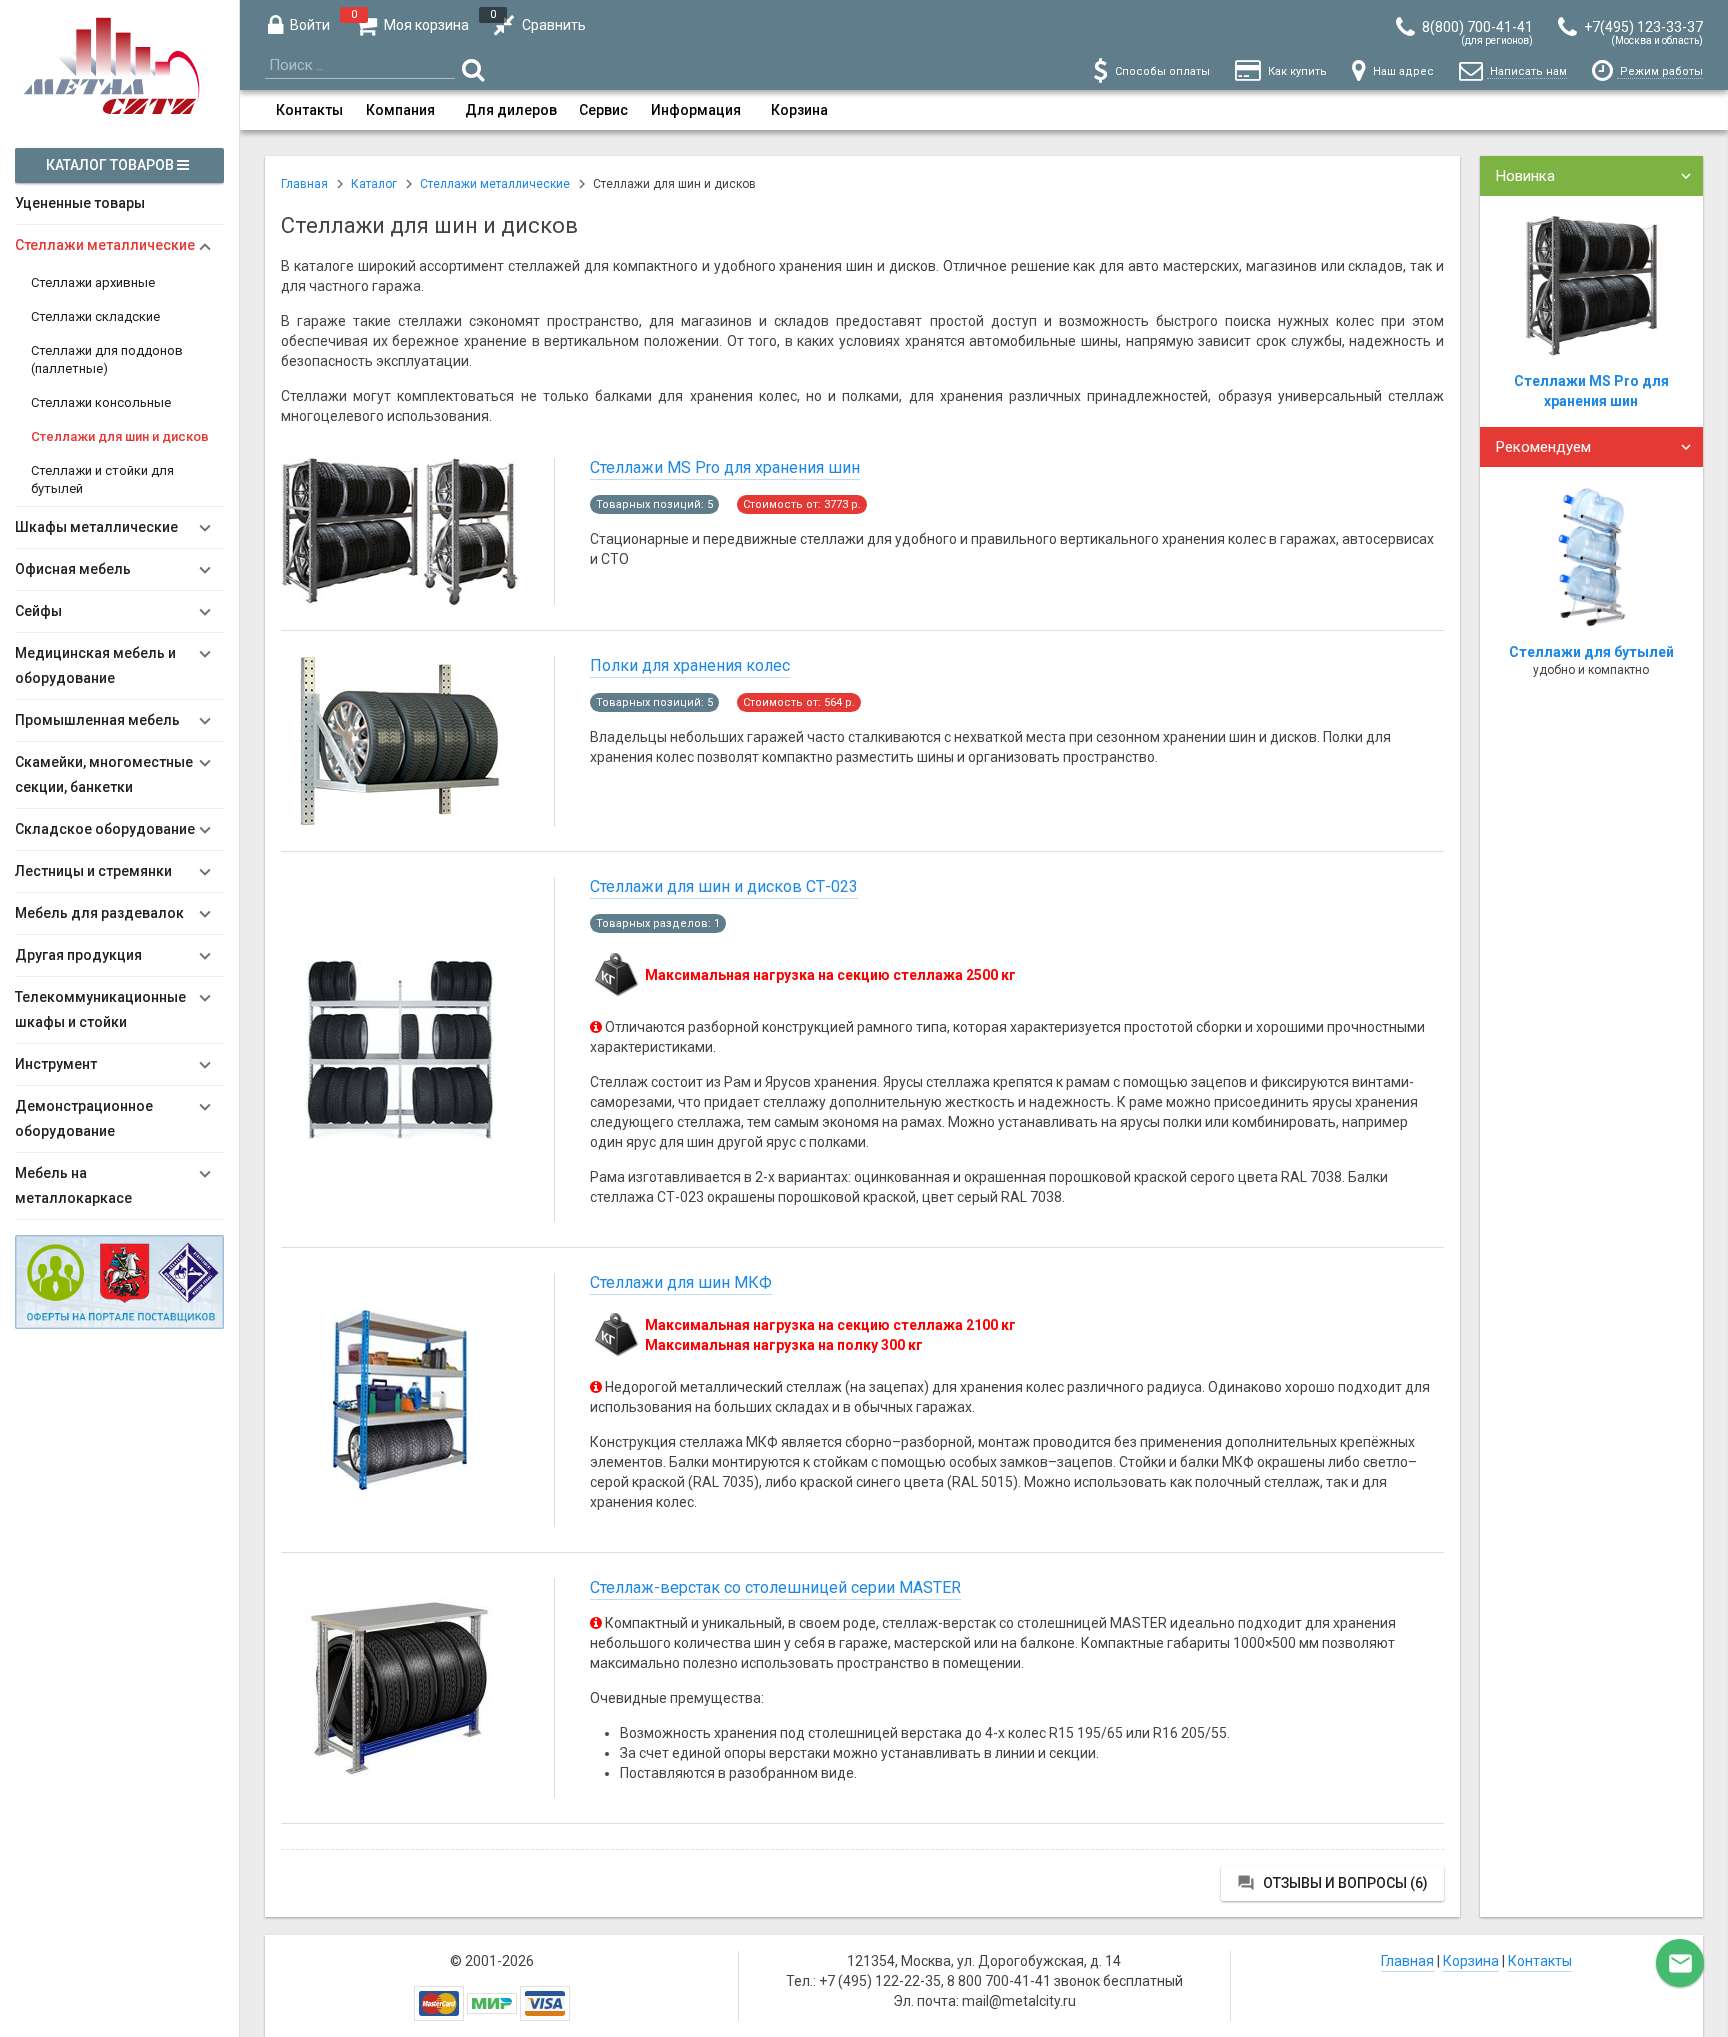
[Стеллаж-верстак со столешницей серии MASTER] (400, 1777)
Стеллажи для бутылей (1591, 652)
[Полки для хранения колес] (400, 825)
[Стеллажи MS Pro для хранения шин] (400, 604)
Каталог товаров (111, 165)
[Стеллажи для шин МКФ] (400, 1489)
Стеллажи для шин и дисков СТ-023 (724, 886)
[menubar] (984, 110)
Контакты (309, 110)
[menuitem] (309, 110)
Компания (400, 110)
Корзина (799, 110)
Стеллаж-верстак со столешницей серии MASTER (775, 1587)
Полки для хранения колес (690, 665)
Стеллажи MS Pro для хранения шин (725, 467)
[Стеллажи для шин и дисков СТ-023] (400, 1138)
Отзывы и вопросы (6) (1332, 1883)
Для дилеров (511, 110)
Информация (696, 110)
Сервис (603, 110)
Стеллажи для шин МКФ (681, 1282)
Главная (1407, 1961)
